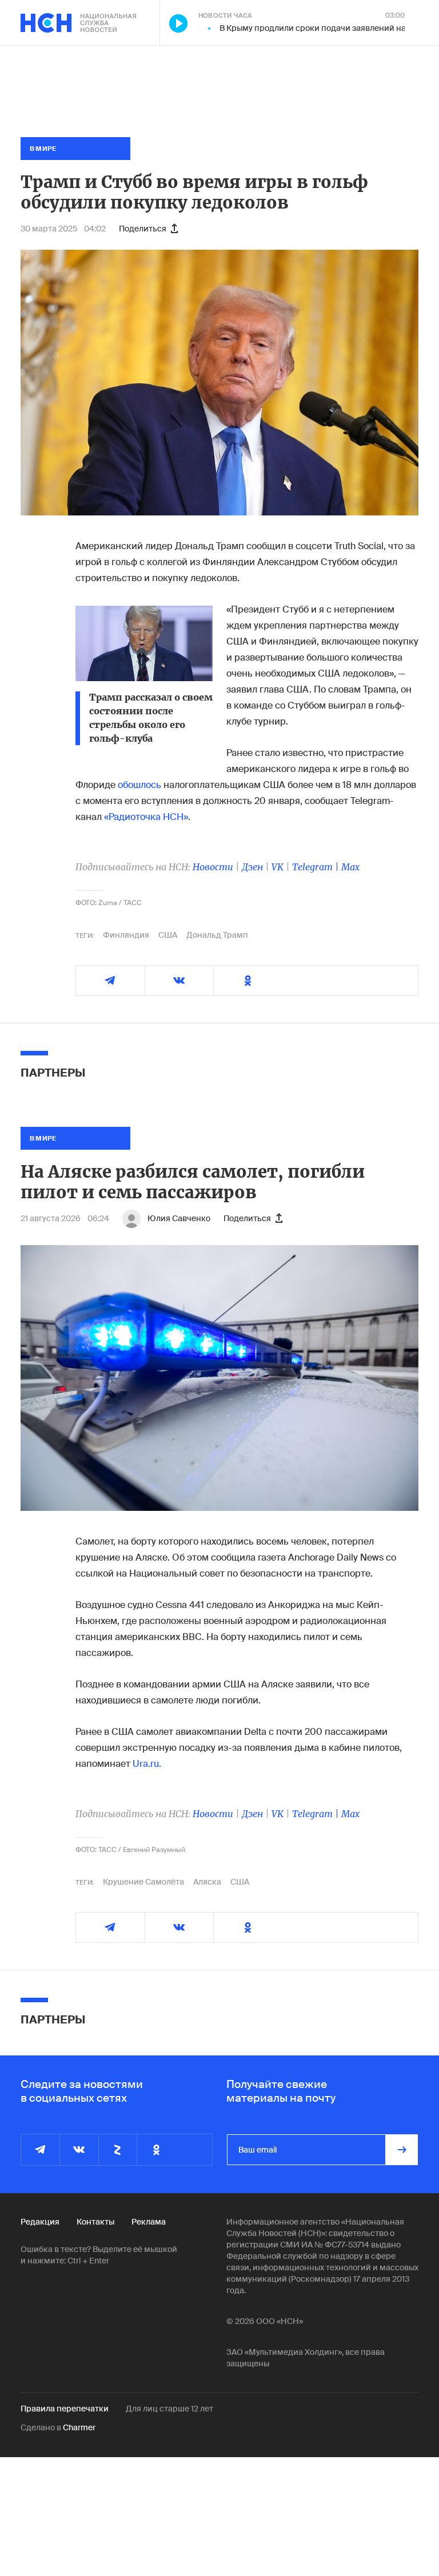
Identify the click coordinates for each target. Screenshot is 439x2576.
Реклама (149, 2222)
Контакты (95, 2222)
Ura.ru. (147, 1764)
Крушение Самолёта (143, 1882)
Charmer (79, 2427)
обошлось (139, 785)
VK (278, 867)
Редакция (40, 2222)
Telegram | (317, 867)
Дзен (252, 867)
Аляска (207, 1882)
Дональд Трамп (217, 935)
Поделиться (143, 229)
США (168, 935)
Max (350, 867)
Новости (213, 867)
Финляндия (126, 935)
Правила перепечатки (65, 2409)
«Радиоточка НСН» (146, 817)
